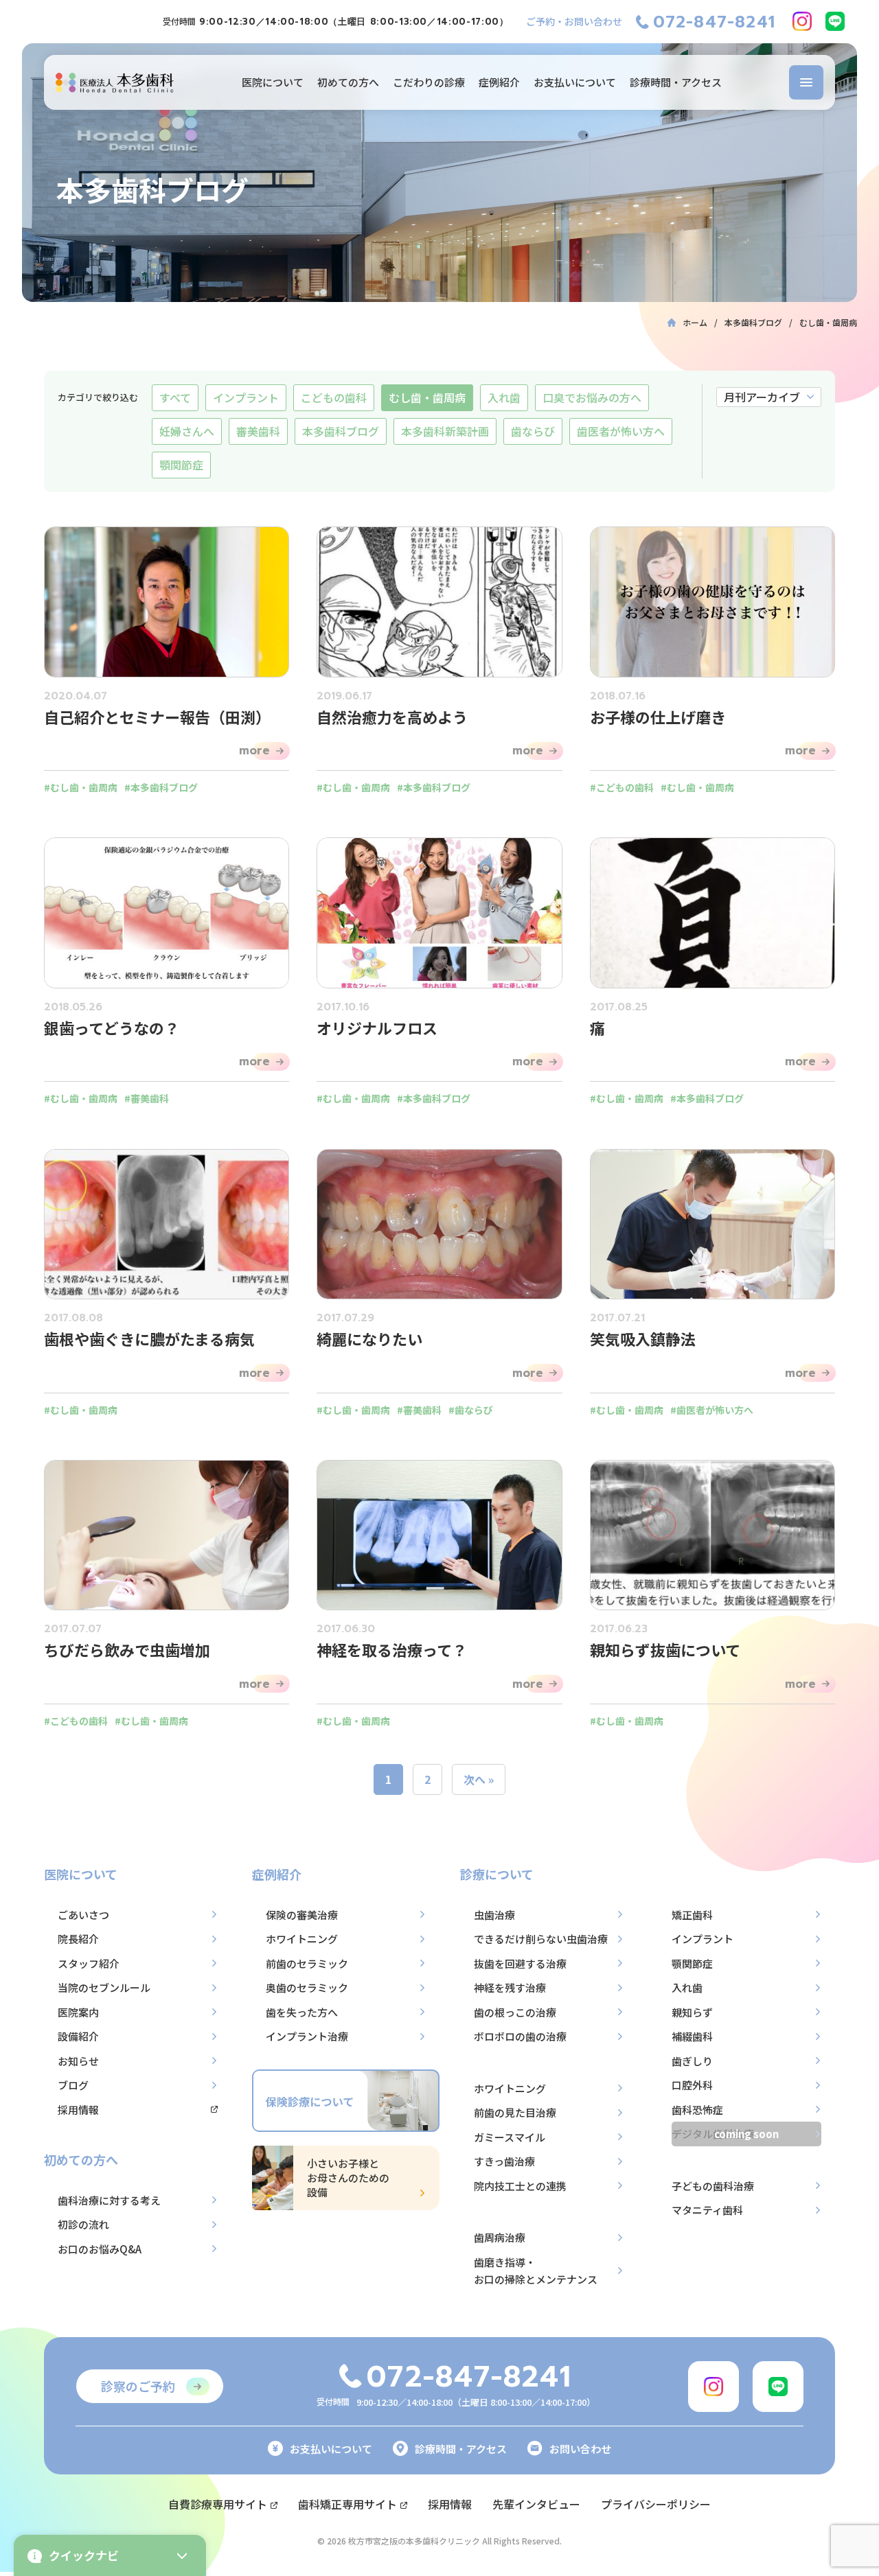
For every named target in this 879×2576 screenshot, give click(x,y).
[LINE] (835, 21)
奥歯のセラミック (307, 1987)
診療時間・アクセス (676, 82)
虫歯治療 (494, 1915)
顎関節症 (181, 465)
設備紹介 (78, 2036)
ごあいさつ (83, 1915)
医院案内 (78, 2012)
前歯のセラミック (307, 1963)
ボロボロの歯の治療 (520, 2036)
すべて (175, 397)
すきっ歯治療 (504, 2161)
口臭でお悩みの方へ (592, 397)
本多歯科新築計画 (445, 431)
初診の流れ (83, 2224)
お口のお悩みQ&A (100, 2249)
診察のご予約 (138, 2386)
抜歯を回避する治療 (520, 1963)
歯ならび (533, 431)
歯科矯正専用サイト (347, 2504)
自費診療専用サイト (218, 2504)
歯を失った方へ (302, 2012)
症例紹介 (499, 82)
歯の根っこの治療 (515, 2012)
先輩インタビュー (536, 2504)
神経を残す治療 (510, 1987)
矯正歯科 (692, 1915)
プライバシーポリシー (656, 2504)
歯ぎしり (692, 2061)
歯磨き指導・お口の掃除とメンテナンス (536, 2271)
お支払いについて (575, 82)
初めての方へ (348, 82)
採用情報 (78, 2110)
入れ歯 (504, 397)
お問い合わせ (580, 2449)
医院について (273, 82)
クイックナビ (84, 2555)
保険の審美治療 (302, 1915)
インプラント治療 (307, 2036)
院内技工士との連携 (520, 2186)
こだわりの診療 (429, 82)
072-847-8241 (714, 22)
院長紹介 (78, 1939)
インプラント (246, 397)
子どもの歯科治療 (713, 2186)
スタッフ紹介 (89, 1963)
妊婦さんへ (187, 431)
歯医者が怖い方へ (621, 431)
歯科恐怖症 (697, 2110)
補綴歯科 (692, 2036)
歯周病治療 (500, 2237)
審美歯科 (258, 431)
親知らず (692, 2012)
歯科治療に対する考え (109, 2200)
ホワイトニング (302, 1939)
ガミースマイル (510, 2137)
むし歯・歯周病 (427, 397)
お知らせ (78, 2061)
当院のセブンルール (104, 1987)
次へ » (479, 1779)
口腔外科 (692, 2085)
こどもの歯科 (334, 397)
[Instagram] (802, 21)
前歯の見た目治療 (515, 2112)
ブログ (73, 2085)
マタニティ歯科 (707, 2210)
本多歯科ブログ (341, 431)
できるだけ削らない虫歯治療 (541, 1939)
